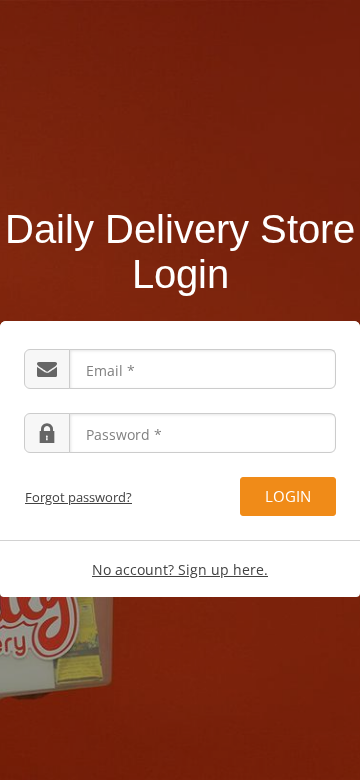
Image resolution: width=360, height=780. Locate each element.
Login (288, 496)
